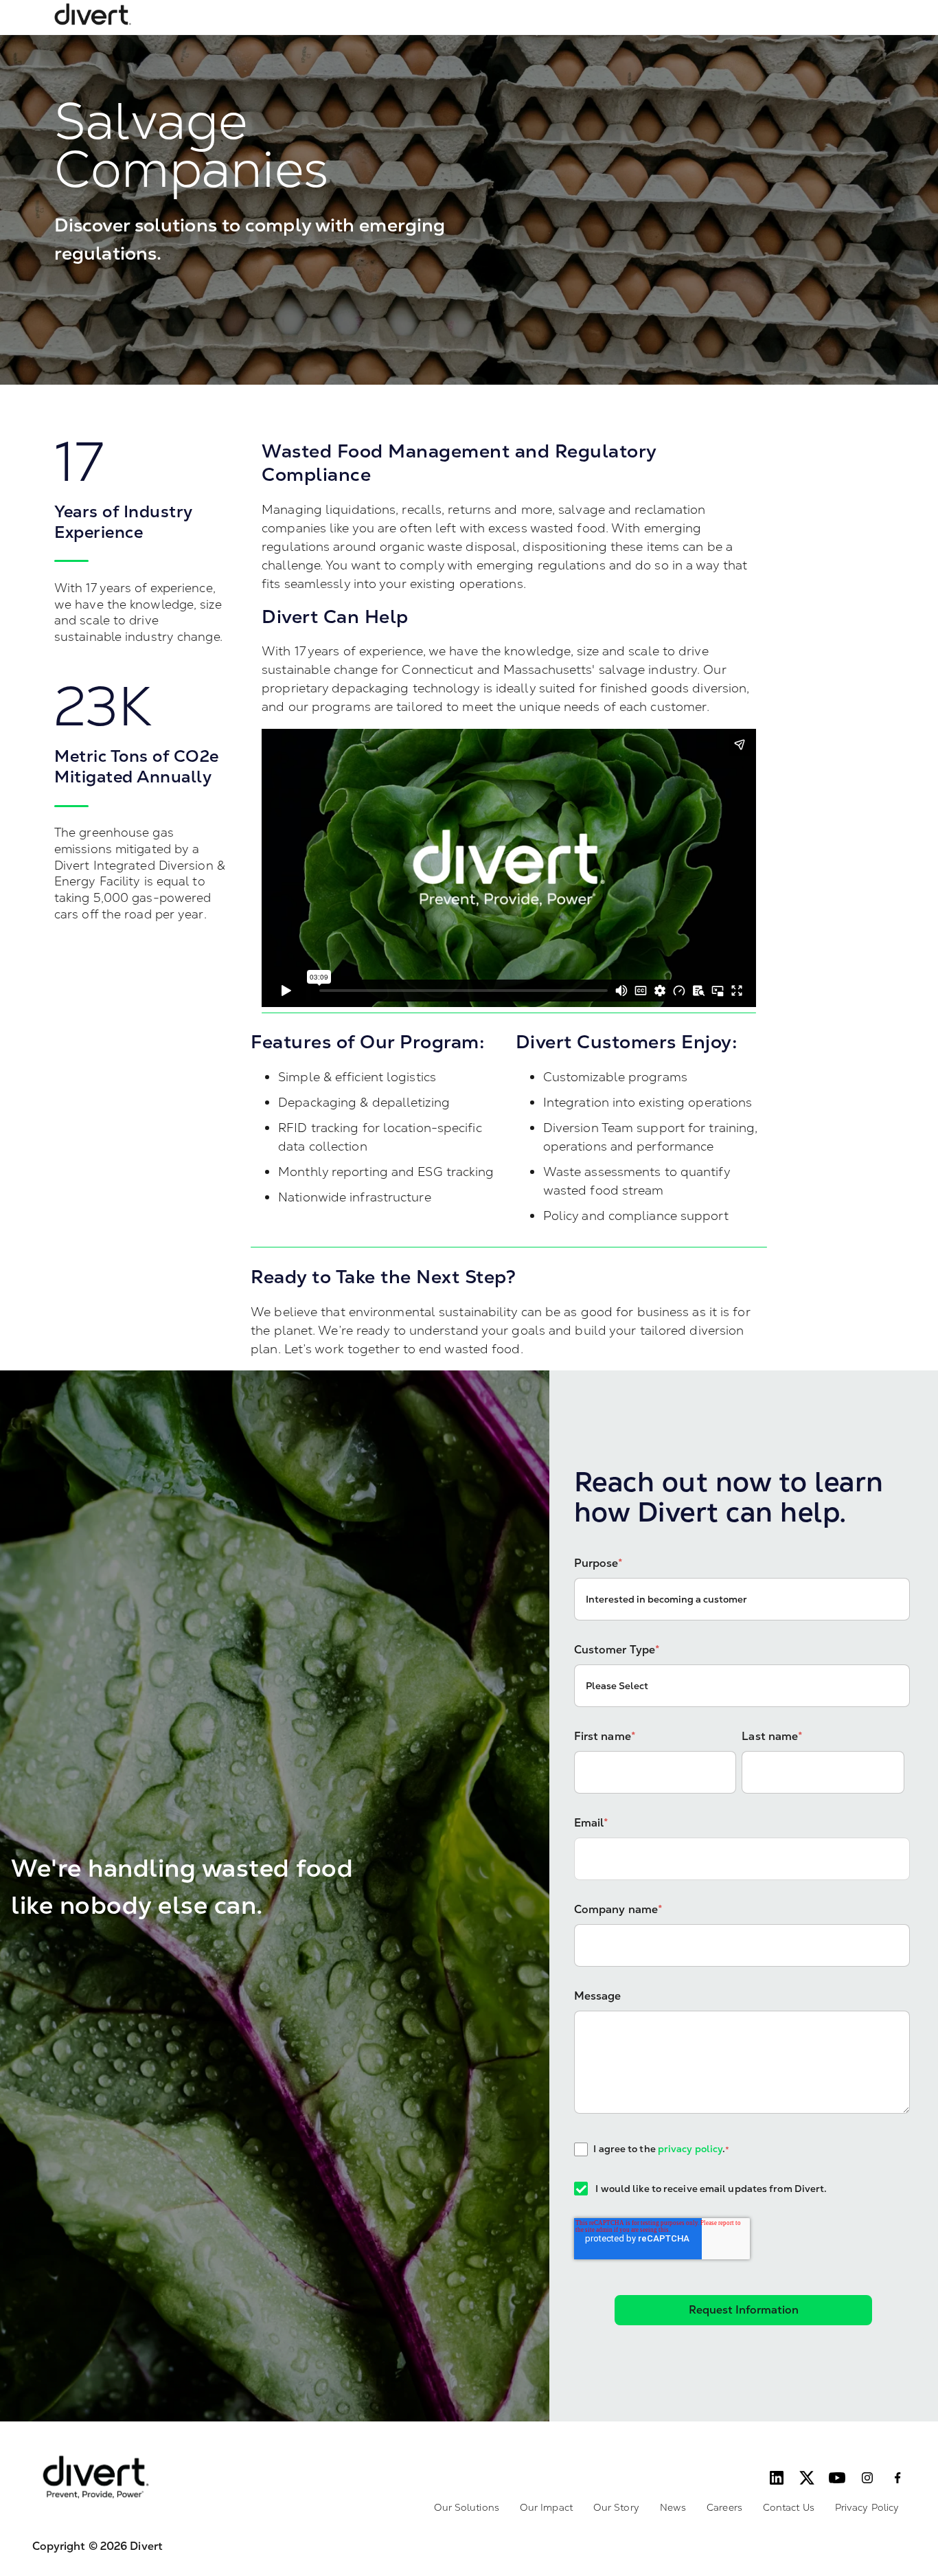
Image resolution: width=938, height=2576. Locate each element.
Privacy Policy (867, 2507)
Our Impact (546, 2507)
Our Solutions (467, 2507)
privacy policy (690, 2149)
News (673, 2507)
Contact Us (789, 2507)
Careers (724, 2507)
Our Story (616, 2507)
